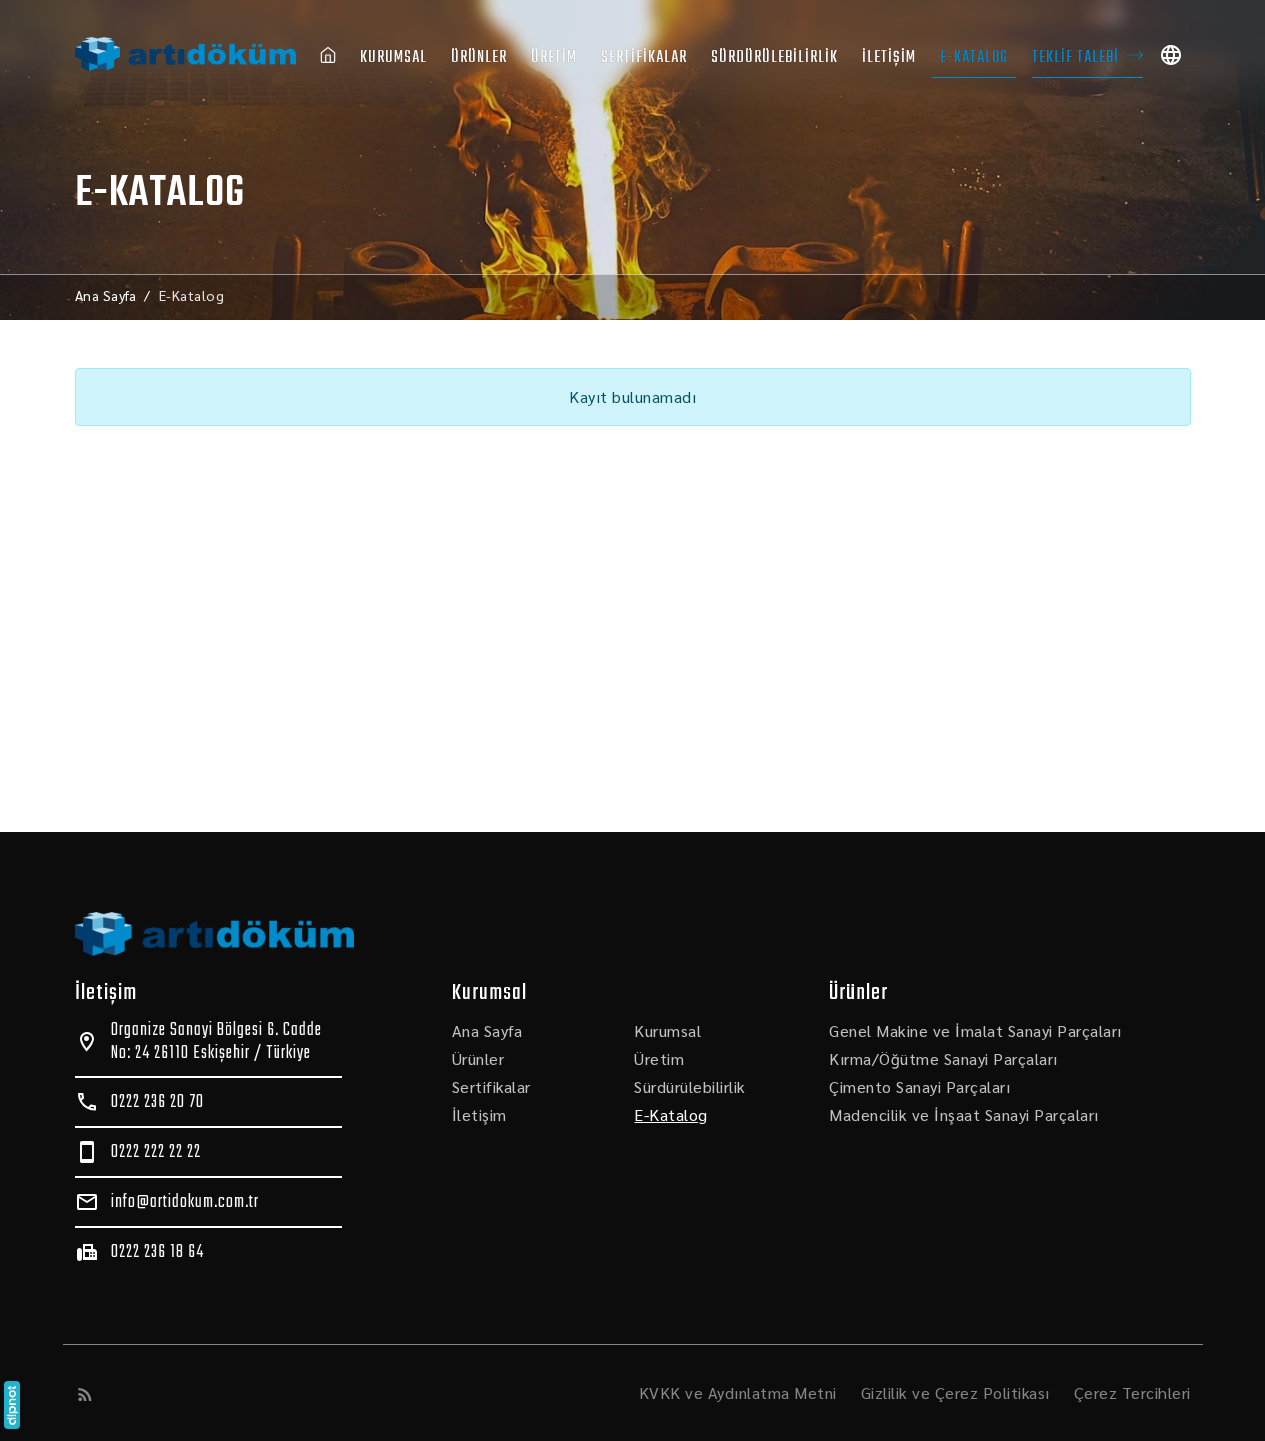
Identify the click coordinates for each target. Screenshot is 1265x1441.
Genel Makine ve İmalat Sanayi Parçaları (975, 1030)
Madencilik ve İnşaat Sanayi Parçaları (964, 1114)
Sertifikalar (644, 58)
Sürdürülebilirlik (774, 58)
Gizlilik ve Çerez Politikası (955, 1392)
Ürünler (479, 58)
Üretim (554, 58)
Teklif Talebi (1075, 58)
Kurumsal (393, 58)
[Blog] (85, 1395)
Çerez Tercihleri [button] (1132, 1392)
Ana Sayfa (487, 1030)
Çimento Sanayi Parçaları (919, 1086)
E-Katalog (974, 58)
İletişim (889, 58)
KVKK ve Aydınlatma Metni (738, 1392)
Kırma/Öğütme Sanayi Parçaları (943, 1058)
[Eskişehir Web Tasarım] (12, 1405)
